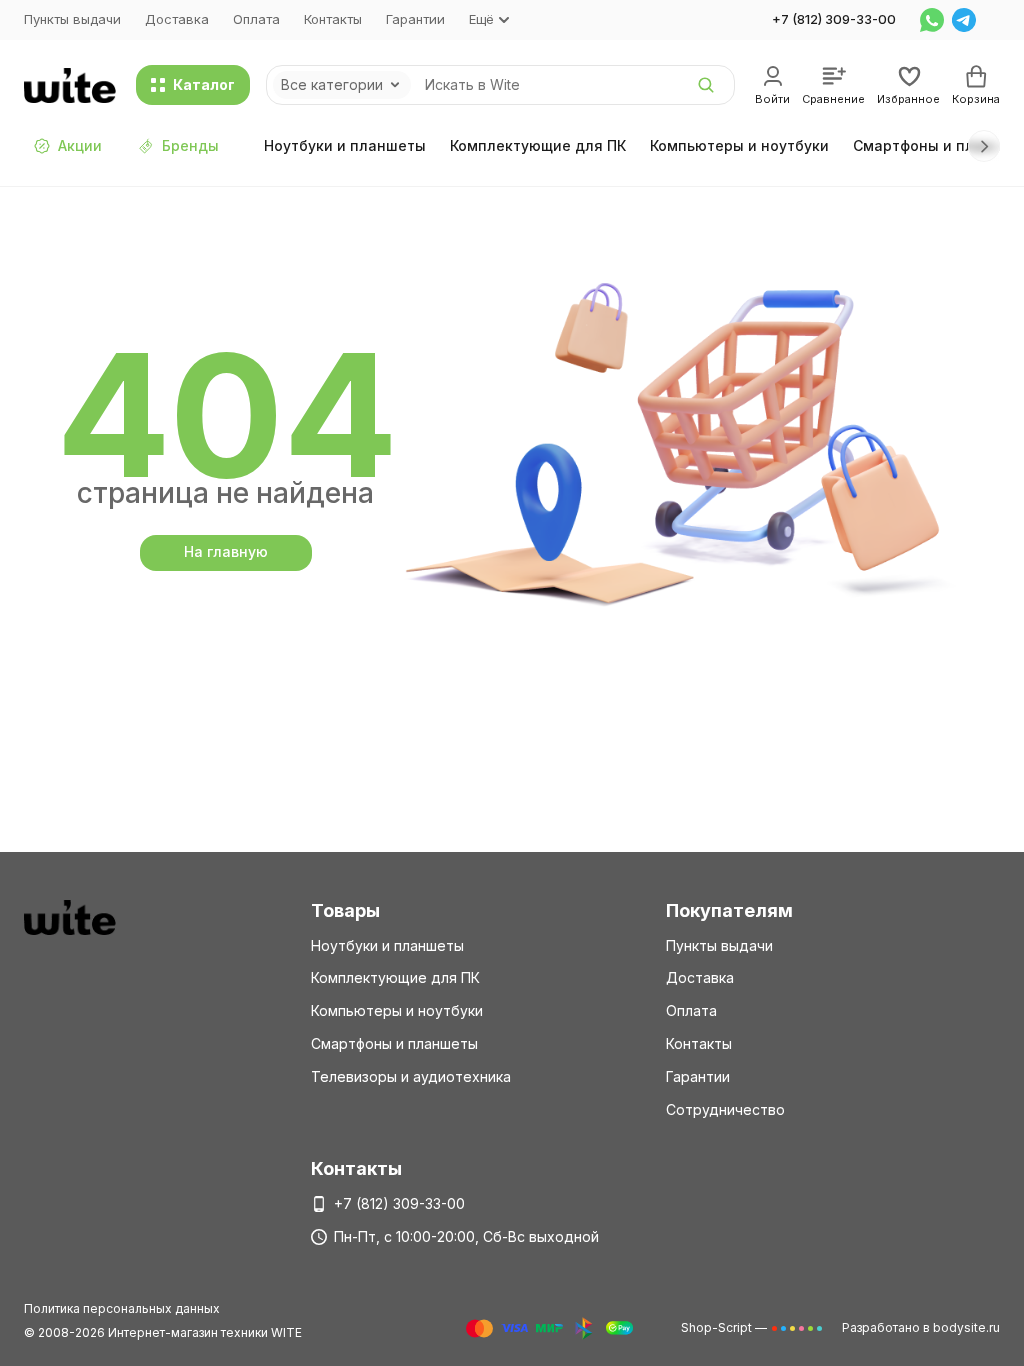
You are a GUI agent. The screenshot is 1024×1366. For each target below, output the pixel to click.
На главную (226, 551)
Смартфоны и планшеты (394, 1043)
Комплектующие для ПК (538, 145)
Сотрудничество (725, 1109)
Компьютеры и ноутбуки (739, 145)
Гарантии (415, 19)
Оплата (256, 19)
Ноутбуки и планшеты (345, 145)
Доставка (177, 19)
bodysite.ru (966, 1327)
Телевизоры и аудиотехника (411, 1076)
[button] (984, 146)
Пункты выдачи (72, 19)
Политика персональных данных (122, 1308)
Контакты (333, 19)
